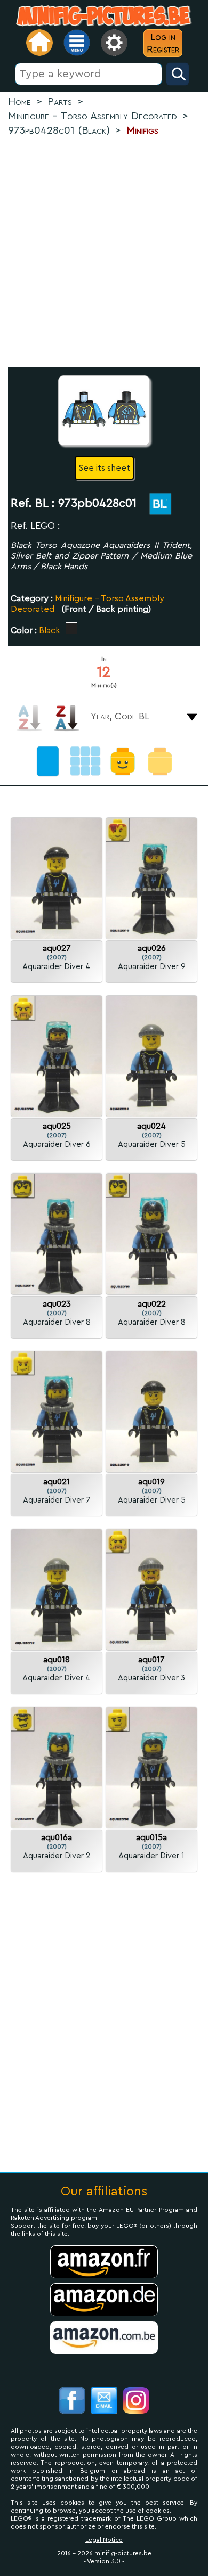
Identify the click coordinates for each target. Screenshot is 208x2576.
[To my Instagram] (136, 2402)
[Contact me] (104, 2402)
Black (50, 630)
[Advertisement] (104, 253)
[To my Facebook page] (72, 2402)
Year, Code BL (120, 716)
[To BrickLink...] (155, 506)
